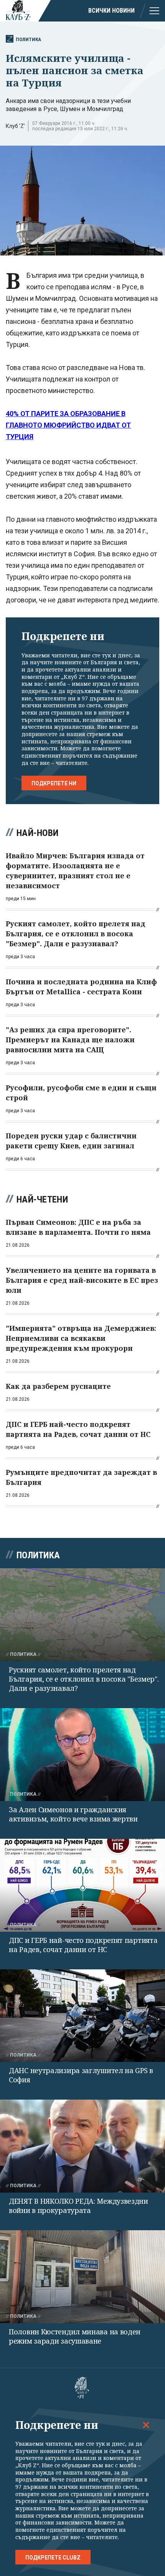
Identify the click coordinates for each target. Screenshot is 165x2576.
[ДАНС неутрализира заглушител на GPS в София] (82, 2016)
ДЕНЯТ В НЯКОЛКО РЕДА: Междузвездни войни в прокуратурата (78, 2206)
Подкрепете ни (54, 783)
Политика (28, 39)
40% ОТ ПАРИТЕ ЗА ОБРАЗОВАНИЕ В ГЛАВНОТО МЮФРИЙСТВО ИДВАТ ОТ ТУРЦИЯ (68, 425)
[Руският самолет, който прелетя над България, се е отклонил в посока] (82, 1615)
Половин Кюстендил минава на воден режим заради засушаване (75, 2336)
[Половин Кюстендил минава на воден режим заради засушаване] (82, 2277)
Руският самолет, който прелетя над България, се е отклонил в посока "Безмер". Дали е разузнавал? (84, 1679)
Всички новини (111, 11)
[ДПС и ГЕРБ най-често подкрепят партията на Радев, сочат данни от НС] (82, 1885)
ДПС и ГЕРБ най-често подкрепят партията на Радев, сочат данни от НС (83, 1945)
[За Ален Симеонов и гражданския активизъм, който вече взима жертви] (82, 1755)
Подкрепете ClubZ (53, 2558)
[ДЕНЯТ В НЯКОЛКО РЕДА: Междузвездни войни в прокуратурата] (82, 2146)
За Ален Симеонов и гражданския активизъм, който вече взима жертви (73, 1814)
